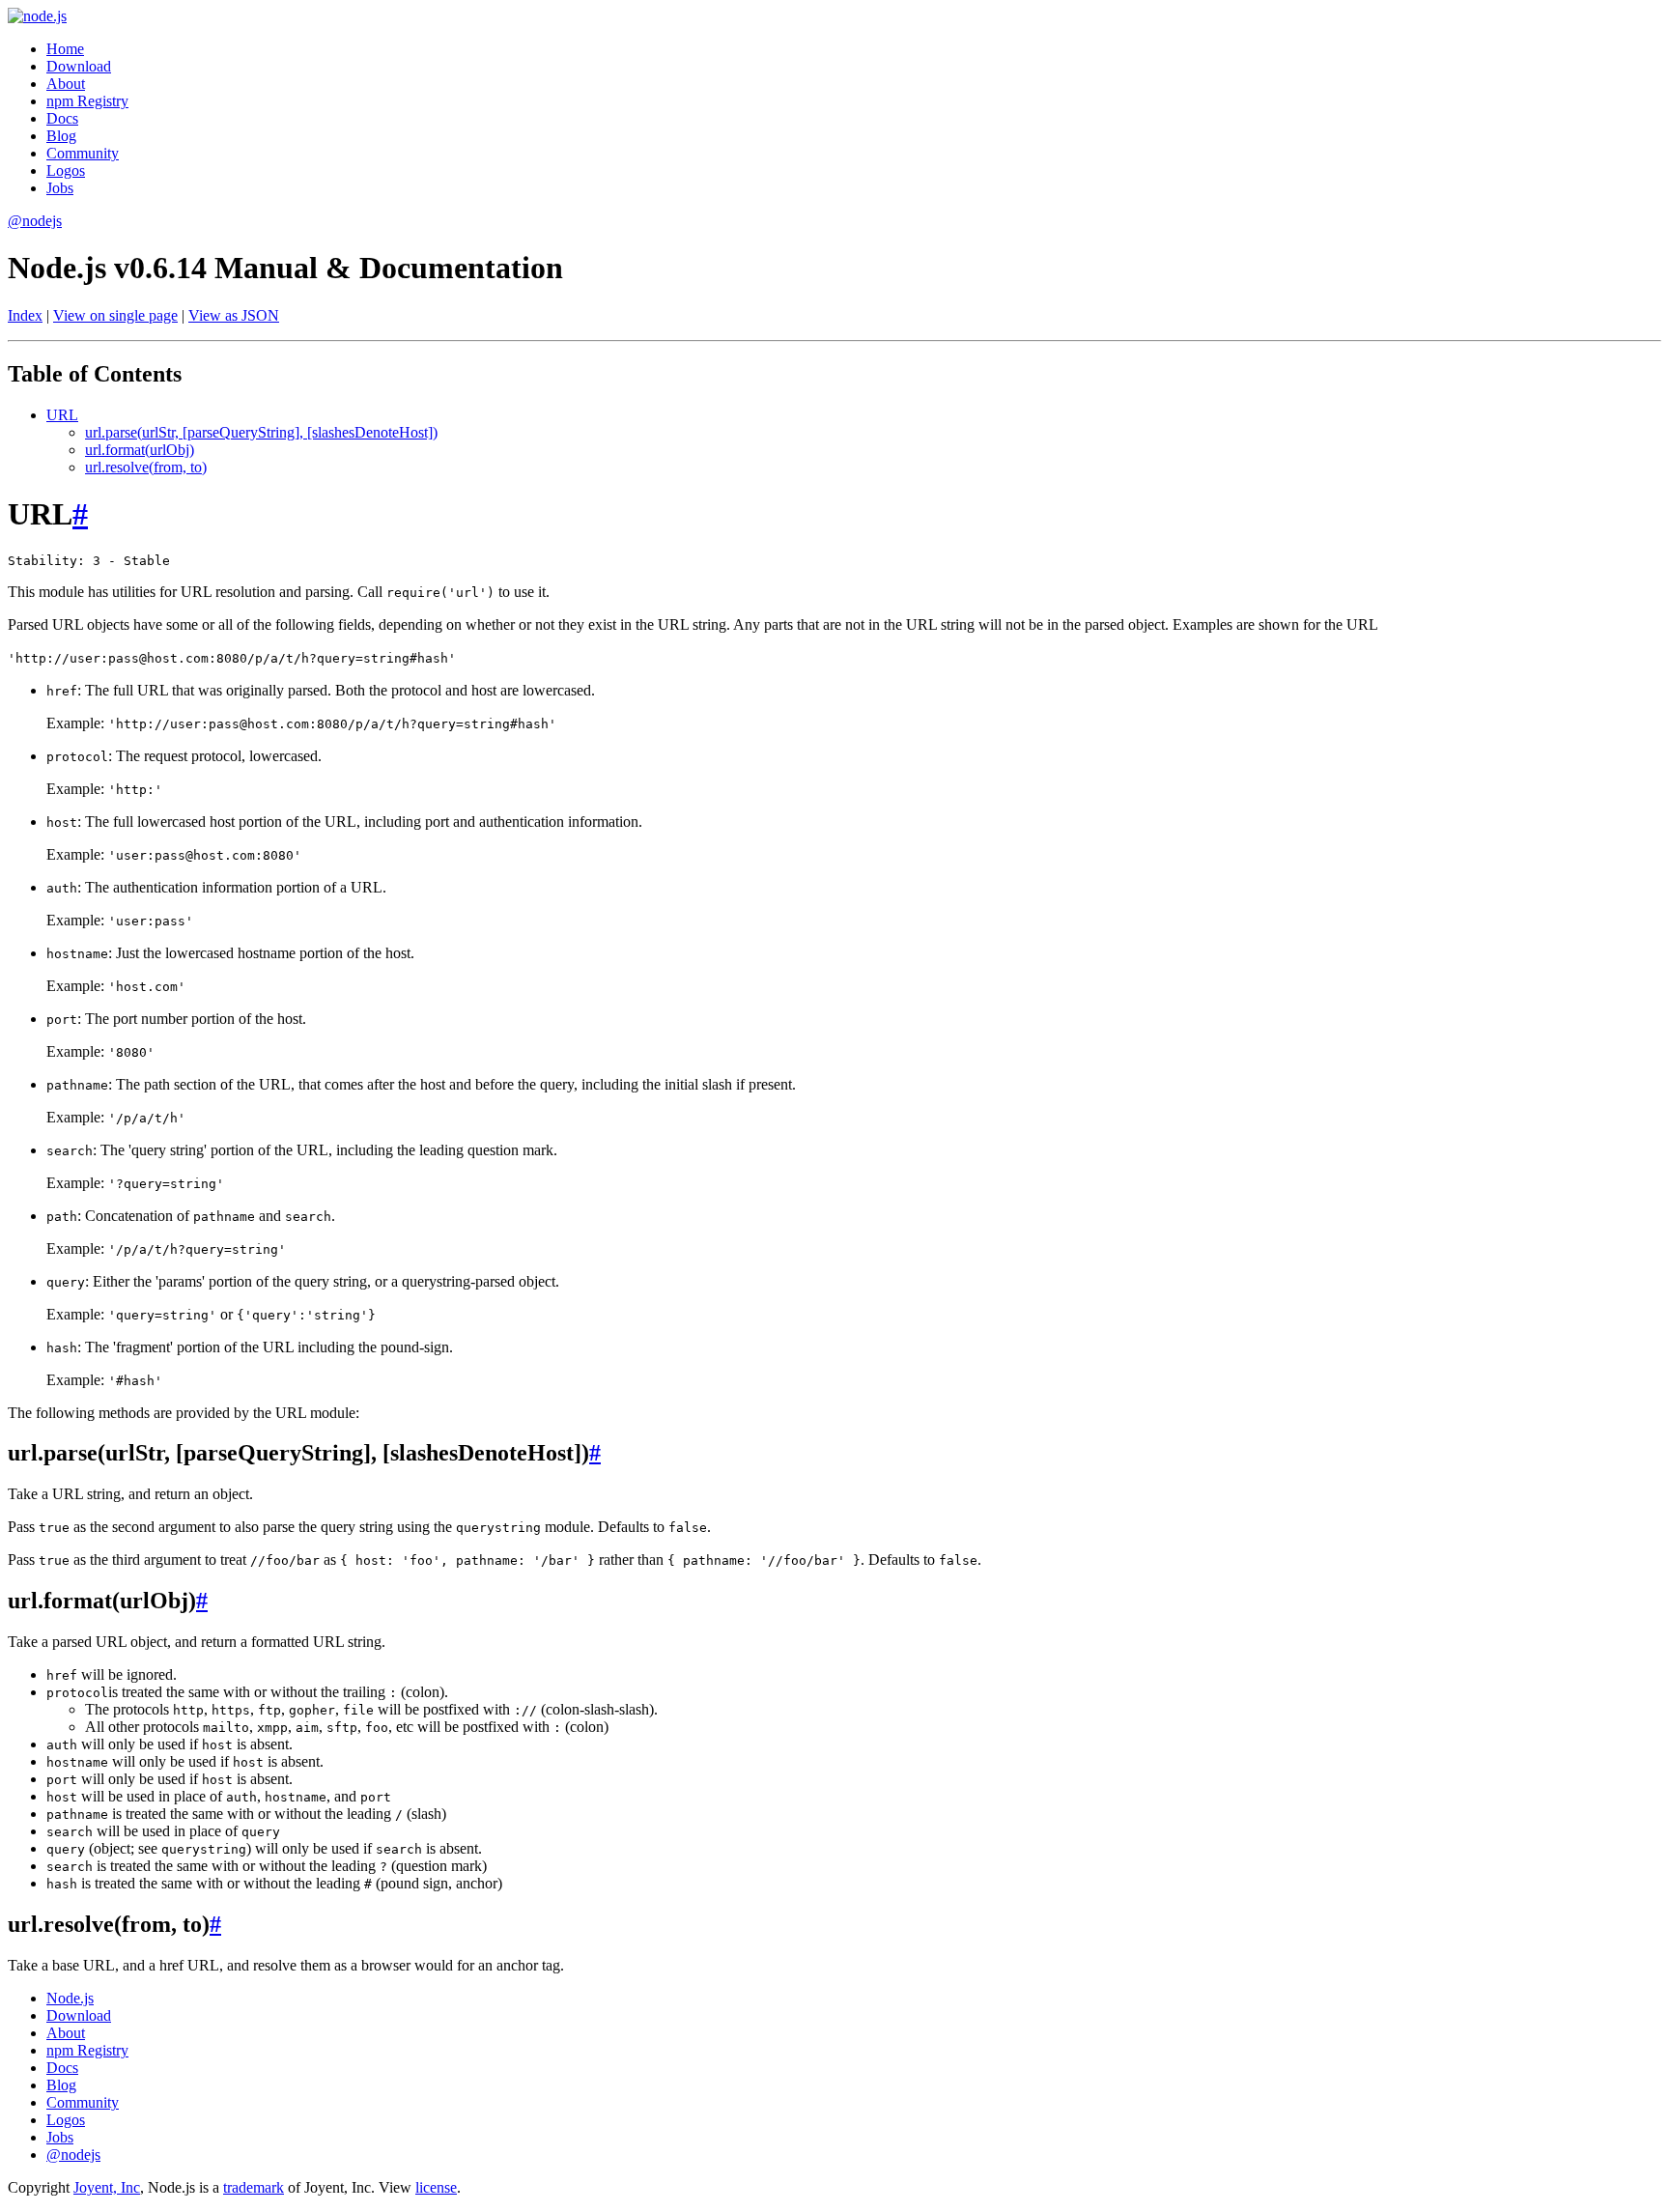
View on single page (115, 315)
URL (62, 415)
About (66, 84)
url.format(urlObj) (140, 450)
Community (83, 153)
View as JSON (234, 315)
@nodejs (35, 221)
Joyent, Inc (107, 2187)
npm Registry (87, 101)
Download (79, 66)
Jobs (60, 188)
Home (65, 49)
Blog (61, 136)
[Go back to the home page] (37, 16)
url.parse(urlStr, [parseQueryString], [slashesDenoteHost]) (261, 432)
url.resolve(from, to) (146, 467)
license (436, 2187)
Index (25, 315)
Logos (66, 170)
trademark (254, 2187)
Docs (62, 118)
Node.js (70, 1998)
